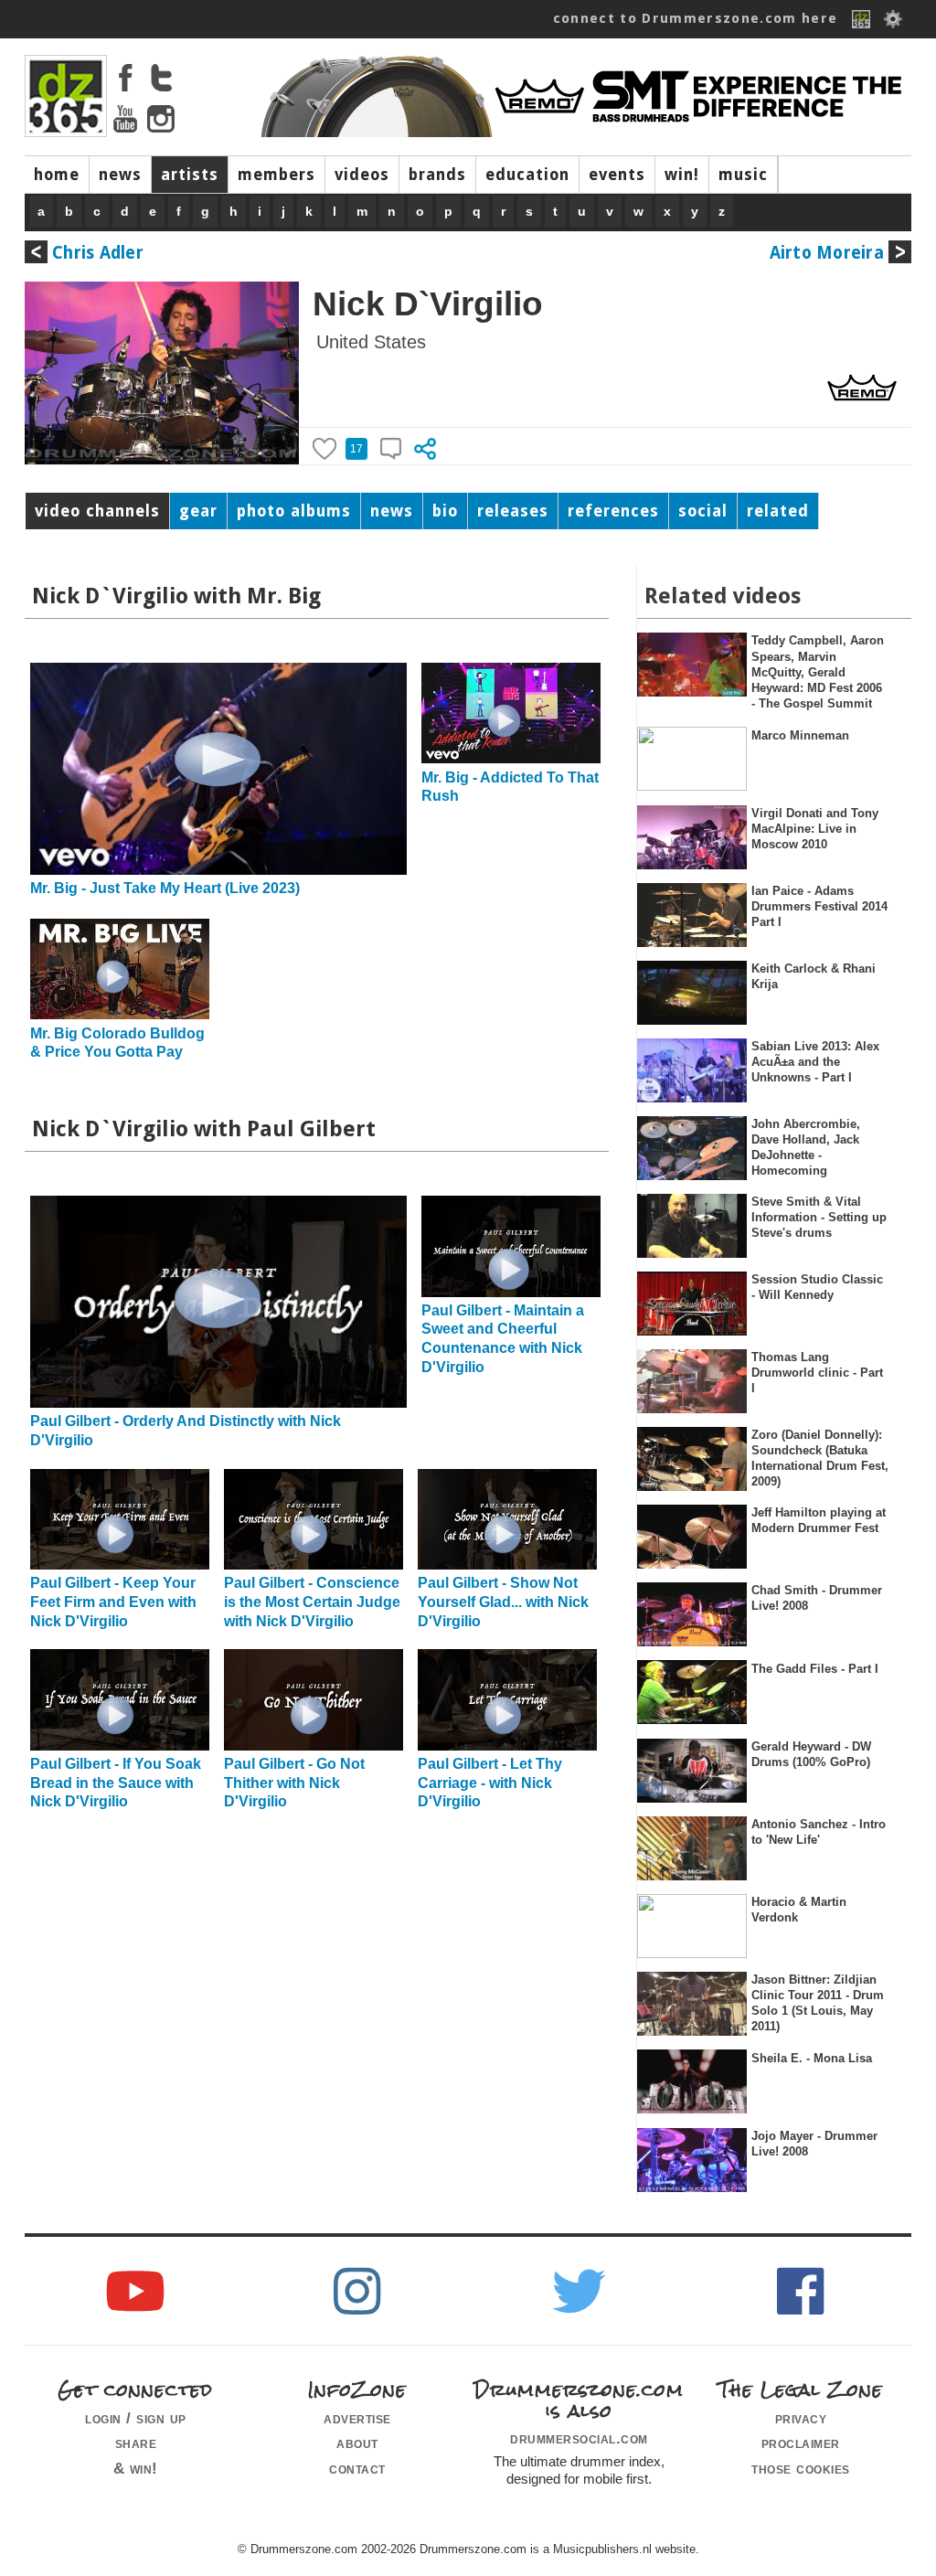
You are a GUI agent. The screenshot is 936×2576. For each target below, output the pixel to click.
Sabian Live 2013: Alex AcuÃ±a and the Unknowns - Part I (815, 1062)
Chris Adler (98, 253)
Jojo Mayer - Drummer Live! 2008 (814, 2144)
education (527, 175)
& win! (136, 2468)
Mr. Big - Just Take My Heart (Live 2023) (165, 888)
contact (357, 2468)
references (613, 511)
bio (445, 511)
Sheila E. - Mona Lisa (812, 2058)
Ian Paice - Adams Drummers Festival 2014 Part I (819, 907)
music (743, 175)
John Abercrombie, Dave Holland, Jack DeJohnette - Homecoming (806, 1148)
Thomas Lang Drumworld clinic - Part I (817, 1373)
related (778, 511)
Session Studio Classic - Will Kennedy (817, 1287)
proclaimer (801, 2443)
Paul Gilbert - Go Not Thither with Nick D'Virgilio (294, 1783)
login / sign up (136, 2418)
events (617, 175)
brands (437, 175)
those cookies (801, 2468)
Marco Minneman (800, 735)
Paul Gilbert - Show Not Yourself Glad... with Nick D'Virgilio (503, 1602)
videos (362, 175)
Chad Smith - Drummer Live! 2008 (817, 1598)
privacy (801, 2418)
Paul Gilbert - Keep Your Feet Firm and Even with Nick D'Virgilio (113, 1602)
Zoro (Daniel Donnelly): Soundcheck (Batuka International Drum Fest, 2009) (820, 1458)
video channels (97, 511)
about (357, 2443)
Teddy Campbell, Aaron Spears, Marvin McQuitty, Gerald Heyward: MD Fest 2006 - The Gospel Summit (818, 672)
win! (682, 175)
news (120, 175)
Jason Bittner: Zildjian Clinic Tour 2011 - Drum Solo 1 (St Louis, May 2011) (818, 2003)
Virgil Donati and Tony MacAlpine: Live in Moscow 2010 (815, 829)
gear (198, 511)
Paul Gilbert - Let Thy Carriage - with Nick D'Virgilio (490, 1783)
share (136, 2443)
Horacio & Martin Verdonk (799, 1910)
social (703, 511)
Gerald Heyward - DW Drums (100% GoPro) (811, 1754)
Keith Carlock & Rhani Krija (814, 976)
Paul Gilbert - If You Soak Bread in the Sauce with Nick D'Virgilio (116, 1783)
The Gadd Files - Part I (815, 1669)
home (57, 175)
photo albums (294, 511)
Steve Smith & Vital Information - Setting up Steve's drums (819, 1218)
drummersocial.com (579, 2438)
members (277, 175)
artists (190, 175)
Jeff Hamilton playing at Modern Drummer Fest (819, 1520)
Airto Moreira (827, 253)
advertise (357, 2418)
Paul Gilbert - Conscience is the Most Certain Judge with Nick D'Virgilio (312, 1602)
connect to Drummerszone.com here (696, 18)
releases (513, 511)
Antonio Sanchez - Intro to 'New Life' (819, 1832)
